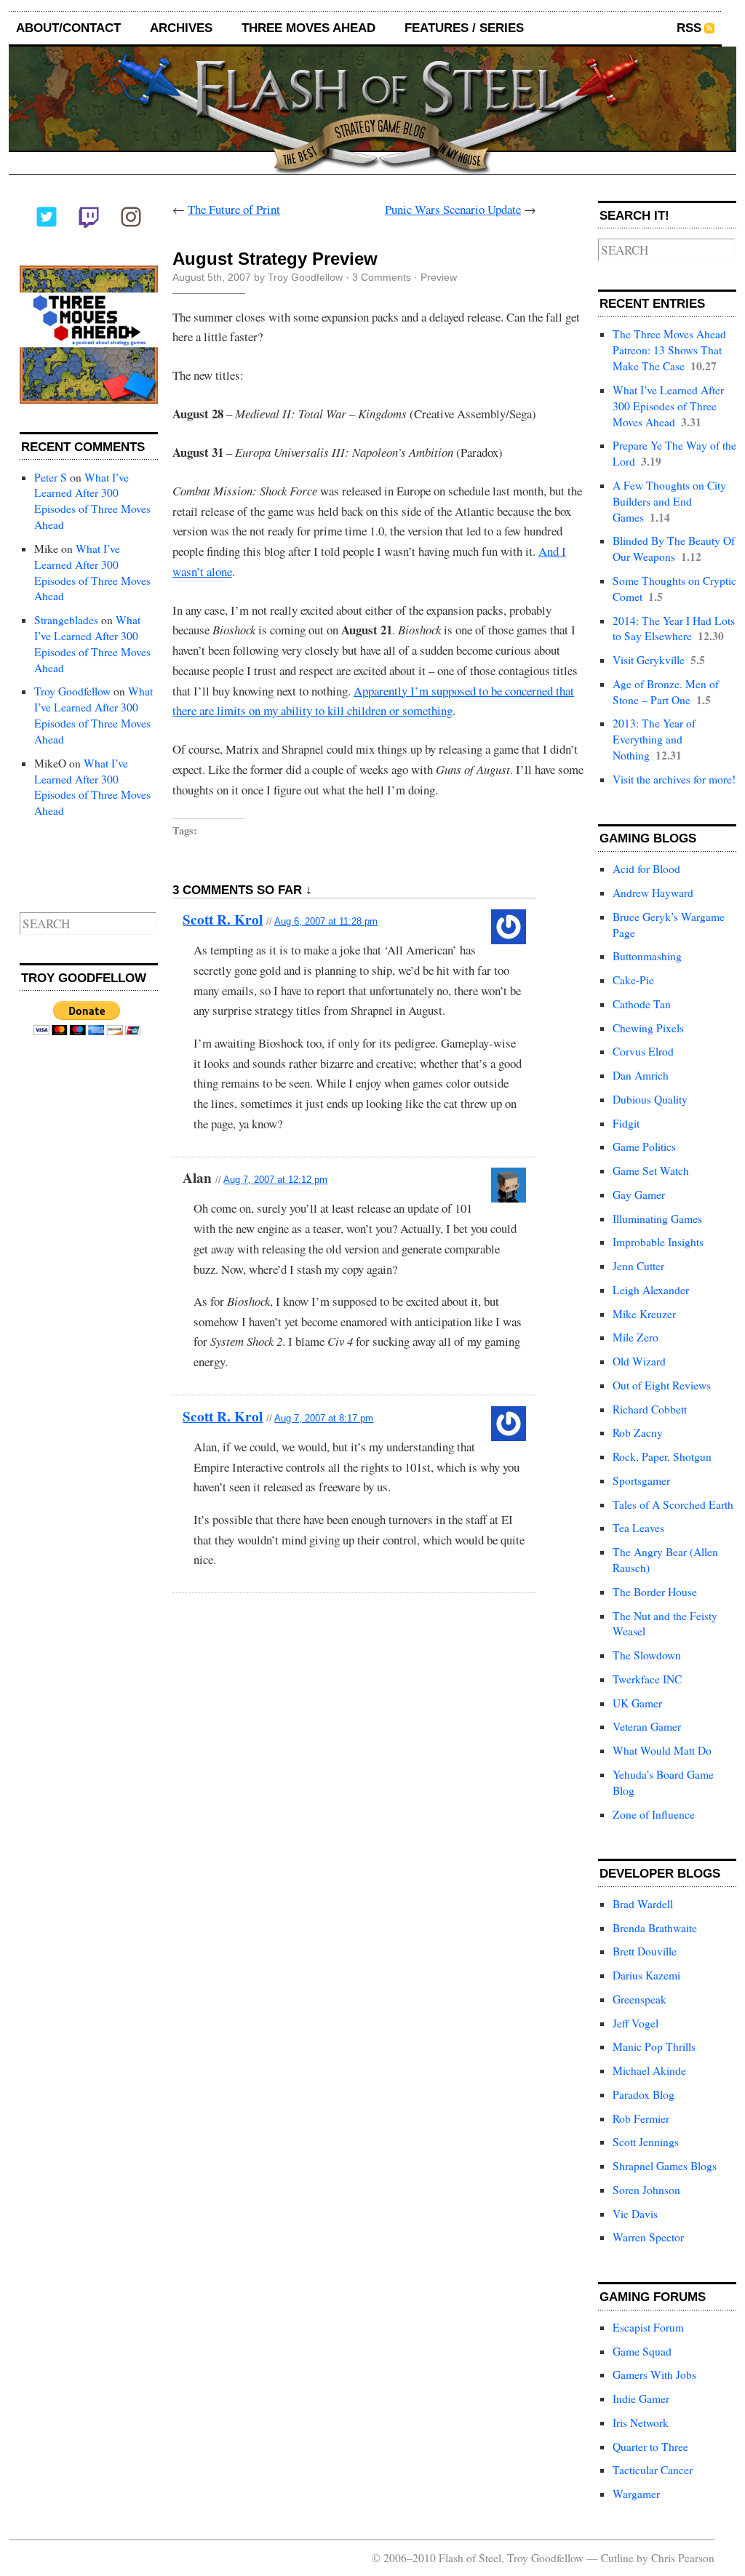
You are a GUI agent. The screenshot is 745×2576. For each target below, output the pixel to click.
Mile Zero (636, 1337)
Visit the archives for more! (674, 779)
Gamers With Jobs (654, 2374)
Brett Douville (645, 1951)
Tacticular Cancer (653, 2470)
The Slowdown (647, 1655)
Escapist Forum (648, 2327)
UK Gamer (637, 1703)
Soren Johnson (646, 2190)
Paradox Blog (644, 2094)
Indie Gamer (641, 2398)
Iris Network (641, 2423)
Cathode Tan (642, 1004)
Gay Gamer (639, 1195)
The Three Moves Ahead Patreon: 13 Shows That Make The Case (669, 350)
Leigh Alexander (651, 1290)
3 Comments (382, 277)
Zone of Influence (654, 1814)
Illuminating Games (657, 1219)
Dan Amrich (641, 1075)
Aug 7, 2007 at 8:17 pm (324, 1418)
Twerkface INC (647, 1679)
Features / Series (464, 28)
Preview (439, 277)
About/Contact (68, 28)
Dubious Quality (650, 1099)
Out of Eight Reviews (662, 1385)
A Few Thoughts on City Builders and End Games (669, 501)
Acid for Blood (646, 869)
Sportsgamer (641, 1480)
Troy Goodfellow (72, 691)
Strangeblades (66, 620)
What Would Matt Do (662, 1750)
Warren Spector (648, 2237)
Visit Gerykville (649, 660)
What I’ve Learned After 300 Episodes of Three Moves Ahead (92, 501)
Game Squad (642, 2351)
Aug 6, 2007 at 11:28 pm (326, 921)
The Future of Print (234, 209)
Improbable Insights (658, 1242)
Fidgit (626, 1123)
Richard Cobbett (650, 1409)
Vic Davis (635, 2214)
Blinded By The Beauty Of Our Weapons (674, 549)
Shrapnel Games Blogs (665, 2166)
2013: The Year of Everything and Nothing (654, 739)
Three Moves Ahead (308, 28)
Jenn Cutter (638, 1266)
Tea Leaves (638, 1528)
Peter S (51, 477)
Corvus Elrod (643, 1051)
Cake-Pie (633, 980)
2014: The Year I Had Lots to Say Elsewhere (674, 629)
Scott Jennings (646, 2142)
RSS (689, 28)
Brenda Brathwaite (655, 1928)
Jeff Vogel (636, 2023)
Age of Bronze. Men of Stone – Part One (666, 692)
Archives (181, 28)
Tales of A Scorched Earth (673, 1504)
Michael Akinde (649, 2070)
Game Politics (644, 1147)
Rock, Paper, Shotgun (662, 1456)
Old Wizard (639, 1361)
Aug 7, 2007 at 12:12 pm (275, 1180)
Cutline (617, 2558)
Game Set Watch (651, 1171)
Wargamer (636, 2494)
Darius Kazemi (646, 1975)
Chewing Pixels (648, 1028)
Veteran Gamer (647, 1726)
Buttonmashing (647, 956)
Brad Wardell (643, 1904)
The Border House (655, 1592)
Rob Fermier (641, 2118)
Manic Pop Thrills (654, 2046)
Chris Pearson (683, 2558)
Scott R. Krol (223, 920)
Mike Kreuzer (644, 1314)
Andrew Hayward (653, 893)
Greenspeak (640, 1999)
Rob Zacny (638, 1432)
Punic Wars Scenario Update (453, 209)
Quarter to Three (650, 2447)
